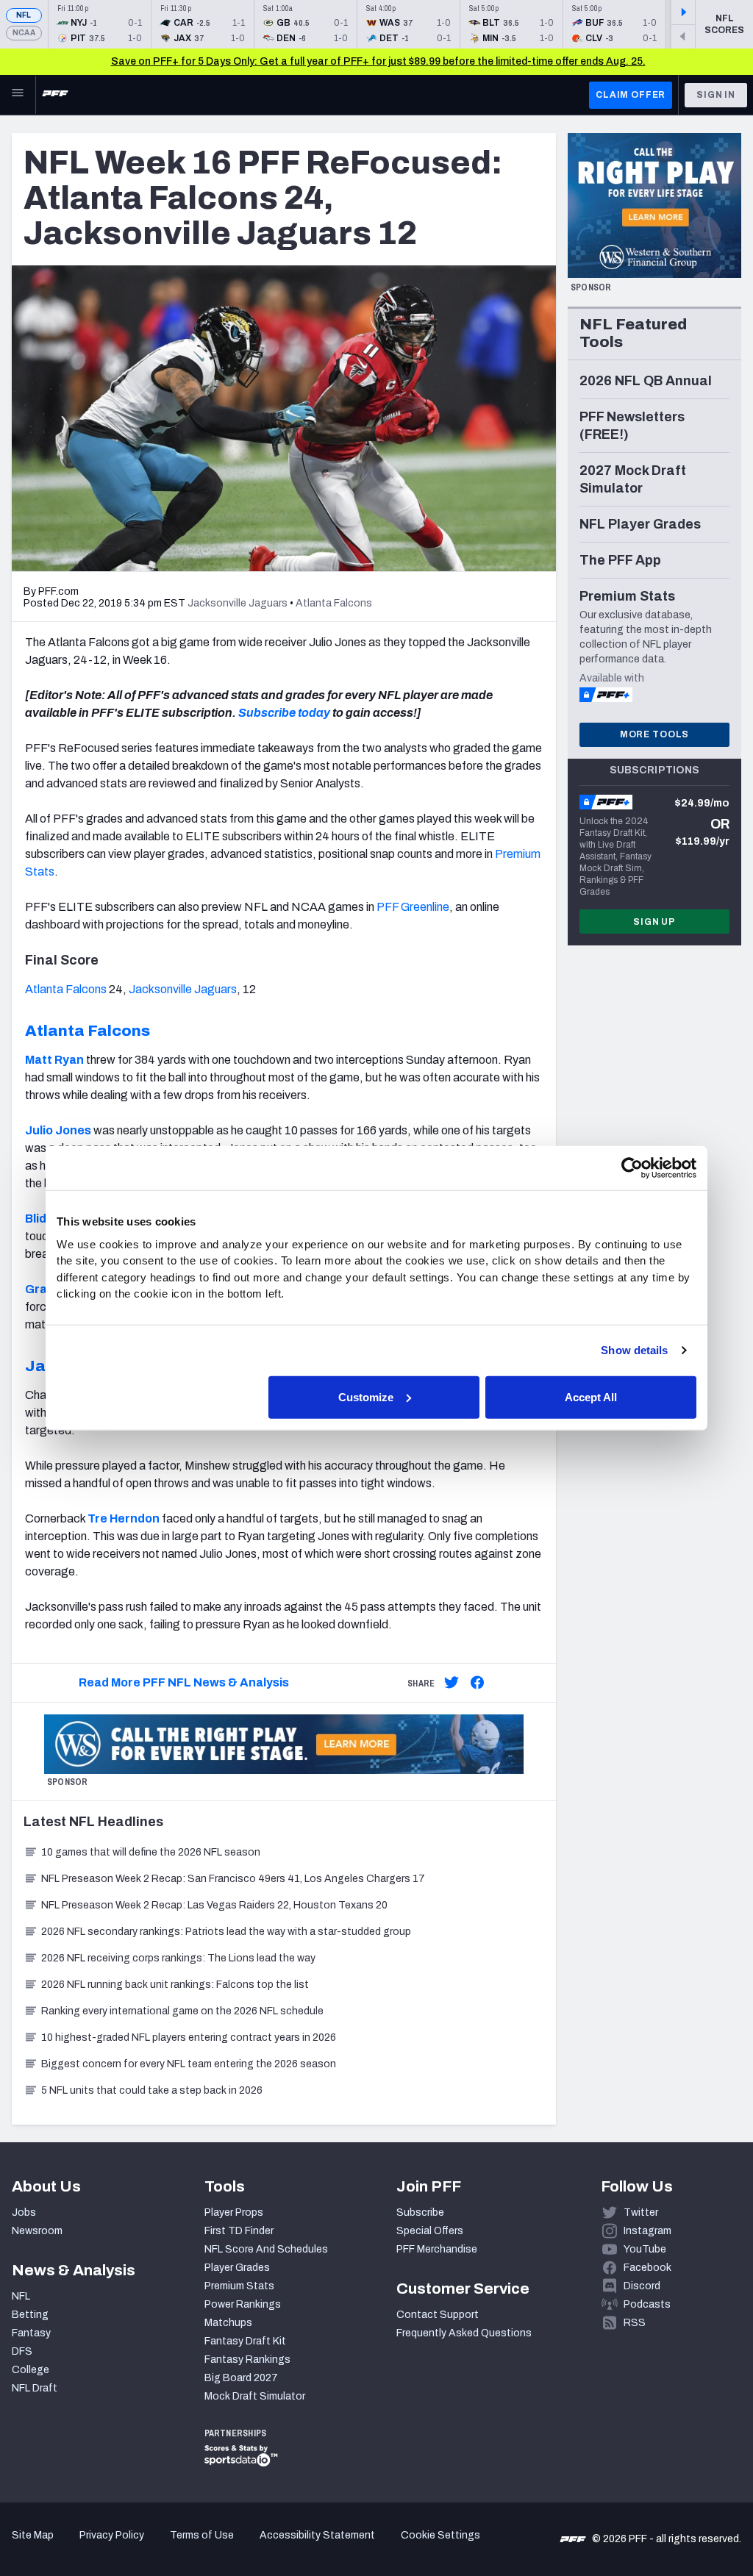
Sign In (716, 95)
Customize (366, 1396)
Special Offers (430, 2231)
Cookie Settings (440, 2535)
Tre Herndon (124, 1518)
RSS (635, 2323)
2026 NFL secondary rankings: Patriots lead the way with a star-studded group (226, 1932)
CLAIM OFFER (631, 95)
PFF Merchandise (437, 2249)
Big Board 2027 (241, 2378)
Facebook (647, 2268)
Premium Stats (239, 2286)
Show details (634, 1350)
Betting (30, 2315)
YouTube (645, 2249)
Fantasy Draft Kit (245, 2341)
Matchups (228, 2323)
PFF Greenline (413, 907)
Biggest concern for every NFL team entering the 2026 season (189, 2064)
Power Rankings (243, 2304)
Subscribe (420, 2212)
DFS (22, 2351)
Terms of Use (202, 2535)
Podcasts (647, 2304)
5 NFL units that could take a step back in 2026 (152, 2090)
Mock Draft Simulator (255, 2396)
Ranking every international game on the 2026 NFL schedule (182, 2011)
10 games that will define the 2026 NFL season (151, 1852)
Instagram (647, 2231)
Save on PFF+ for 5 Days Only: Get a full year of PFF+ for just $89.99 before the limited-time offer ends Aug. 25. (378, 61)
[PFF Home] (55, 95)
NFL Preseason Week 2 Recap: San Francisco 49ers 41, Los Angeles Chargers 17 (233, 1879)
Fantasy (31, 2333)
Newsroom (37, 2231)
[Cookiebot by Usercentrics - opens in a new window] (632, 1168)
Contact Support (438, 2315)
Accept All (591, 1396)
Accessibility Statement (317, 2535)
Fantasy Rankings (247, 2359)
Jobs (24, 2212)
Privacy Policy (112, 2535)
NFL (24, 15)
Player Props (234, 2212)
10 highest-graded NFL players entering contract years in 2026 (189, 2037)
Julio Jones (58, 1130)
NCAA (24, 33)
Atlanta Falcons (66, 989)
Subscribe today (284, 713)
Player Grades (237, 2268)
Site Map (33, 2535)
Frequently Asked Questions (464, 2333)
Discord (642, 2286)
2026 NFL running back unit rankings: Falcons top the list (175, 1985)
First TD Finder (239, 2231)
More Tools (654, 734)
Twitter (641, 2212)
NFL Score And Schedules (266, 2249)
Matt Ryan (54, 1060)
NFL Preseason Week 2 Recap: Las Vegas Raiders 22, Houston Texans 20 (214, 1905)
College (31, 2370)
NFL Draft (35, 2388)
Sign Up (654, 922)
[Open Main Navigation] (18, 95)
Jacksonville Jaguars (183, 989)
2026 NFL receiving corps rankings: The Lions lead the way (178, 1958)
